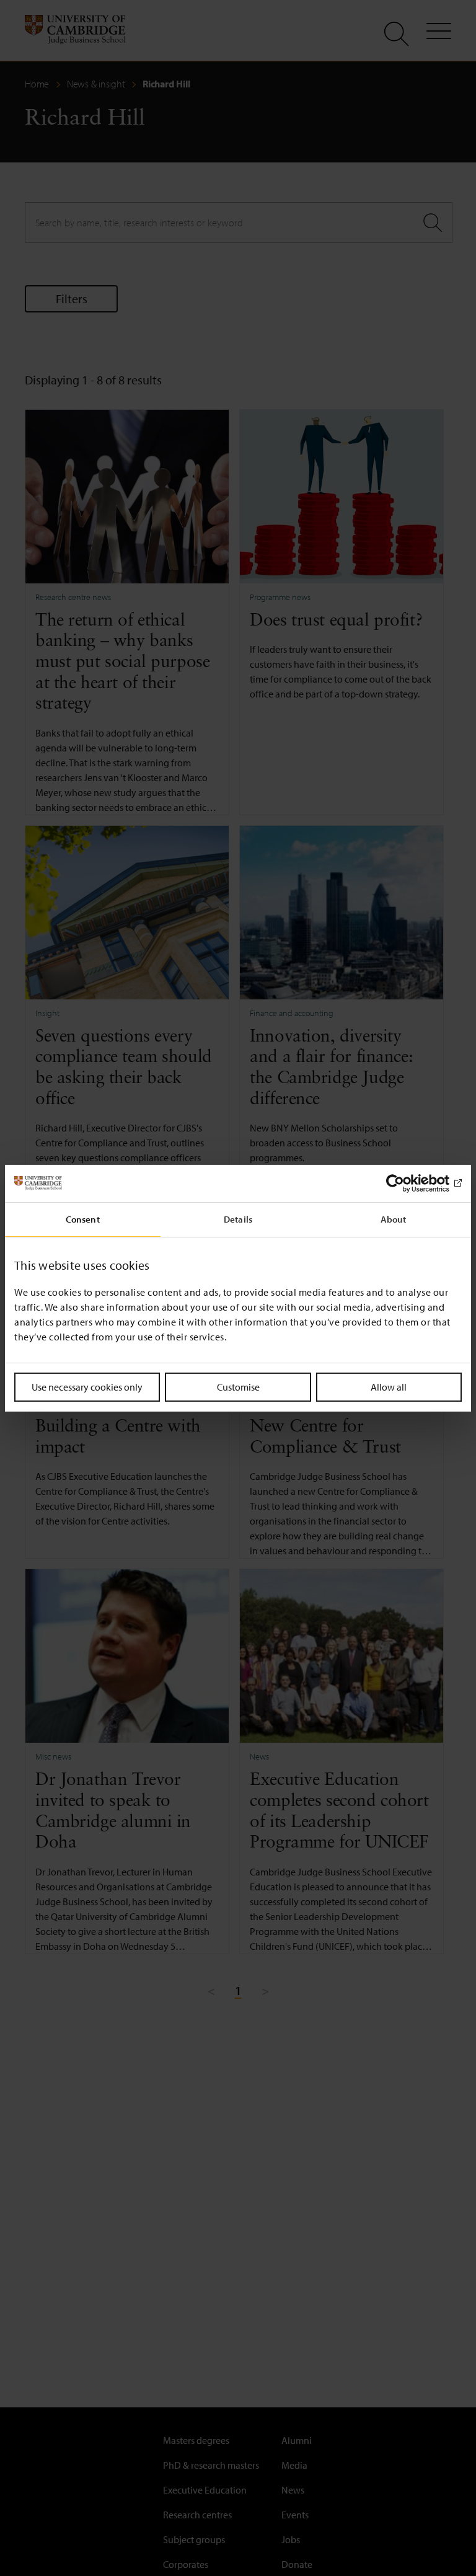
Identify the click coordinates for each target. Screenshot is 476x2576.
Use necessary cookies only (87, 1386)
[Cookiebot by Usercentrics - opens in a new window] (408, 1183)
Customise (238, 1386)
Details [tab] (238, 1219)
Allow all (389, 1386)
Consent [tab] (83, 1219)
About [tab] (394, 1219)
